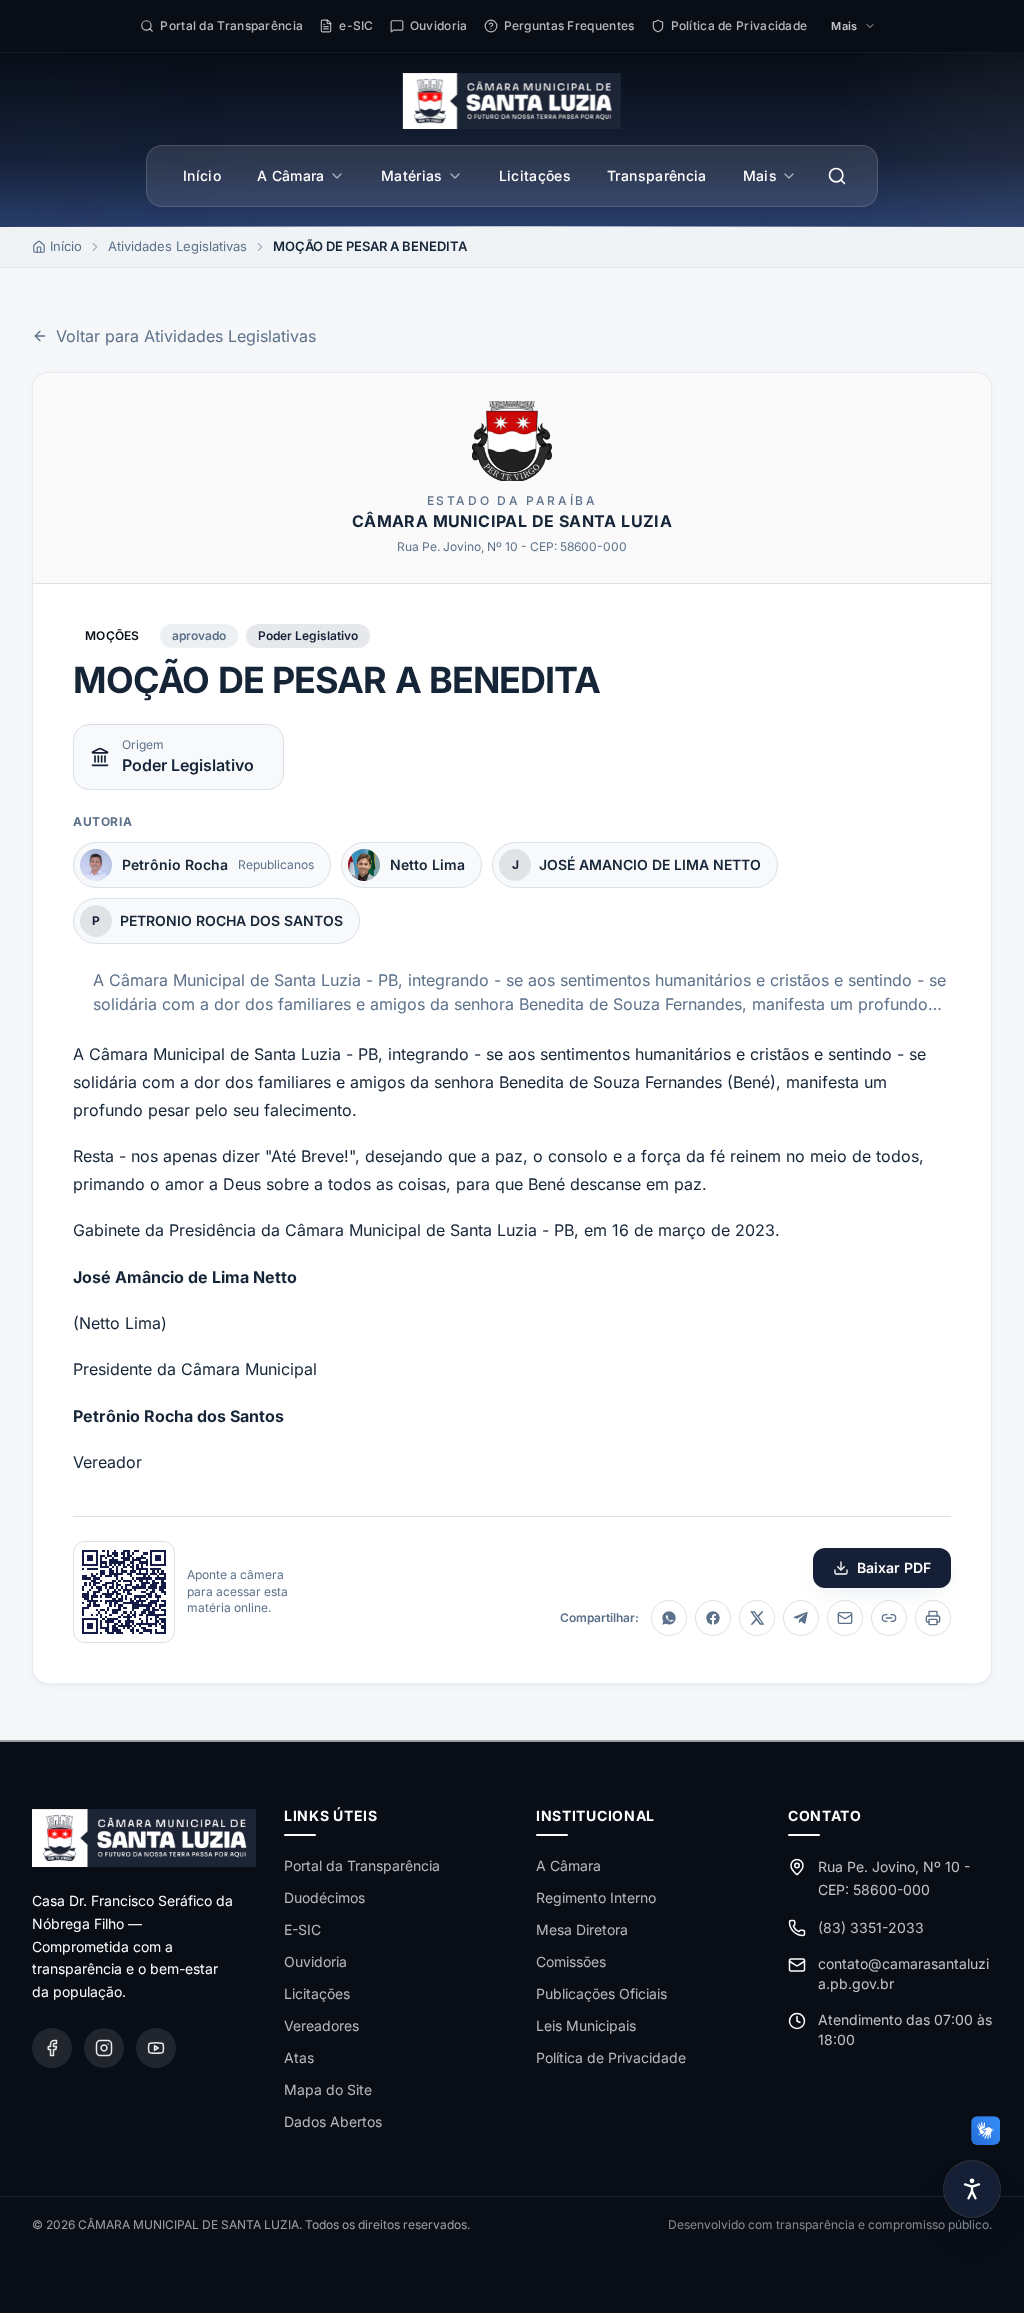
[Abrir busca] (837, 176)
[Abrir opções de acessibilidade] (972, 2189)
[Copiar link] (889, 1618)
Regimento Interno (596, 1897)
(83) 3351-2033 (871, 1927)
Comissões (571, 1961)
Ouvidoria (315, 1961)
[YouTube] (156, 2048)
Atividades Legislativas (177, 246)
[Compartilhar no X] (757, 1618)
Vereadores (321, 2025)
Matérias (412, 175)
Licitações (535, 175)
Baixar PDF (894, 1567)
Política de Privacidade (611, 2057)
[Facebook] (52, 2048)
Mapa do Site (328, 2089)
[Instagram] (104, 2048)
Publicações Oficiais (601, 1993)
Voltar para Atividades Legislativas (186, 336)
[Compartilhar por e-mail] (845, 1618)
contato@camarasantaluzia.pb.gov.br (903, 1973)
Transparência (657, 175)
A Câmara (291, 175)
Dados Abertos (333, 2121)
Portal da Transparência (362, 1865)
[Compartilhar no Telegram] (801, 1618)
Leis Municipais (586, 2025)
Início (202, 175)
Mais (760, 175)
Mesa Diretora (582, 1929)
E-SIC (302, 1929)
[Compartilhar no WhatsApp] (669, 1618)
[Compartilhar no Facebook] (713, 1618)
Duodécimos (324, 1897)
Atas (299, 2057)
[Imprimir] (933, 1618)
